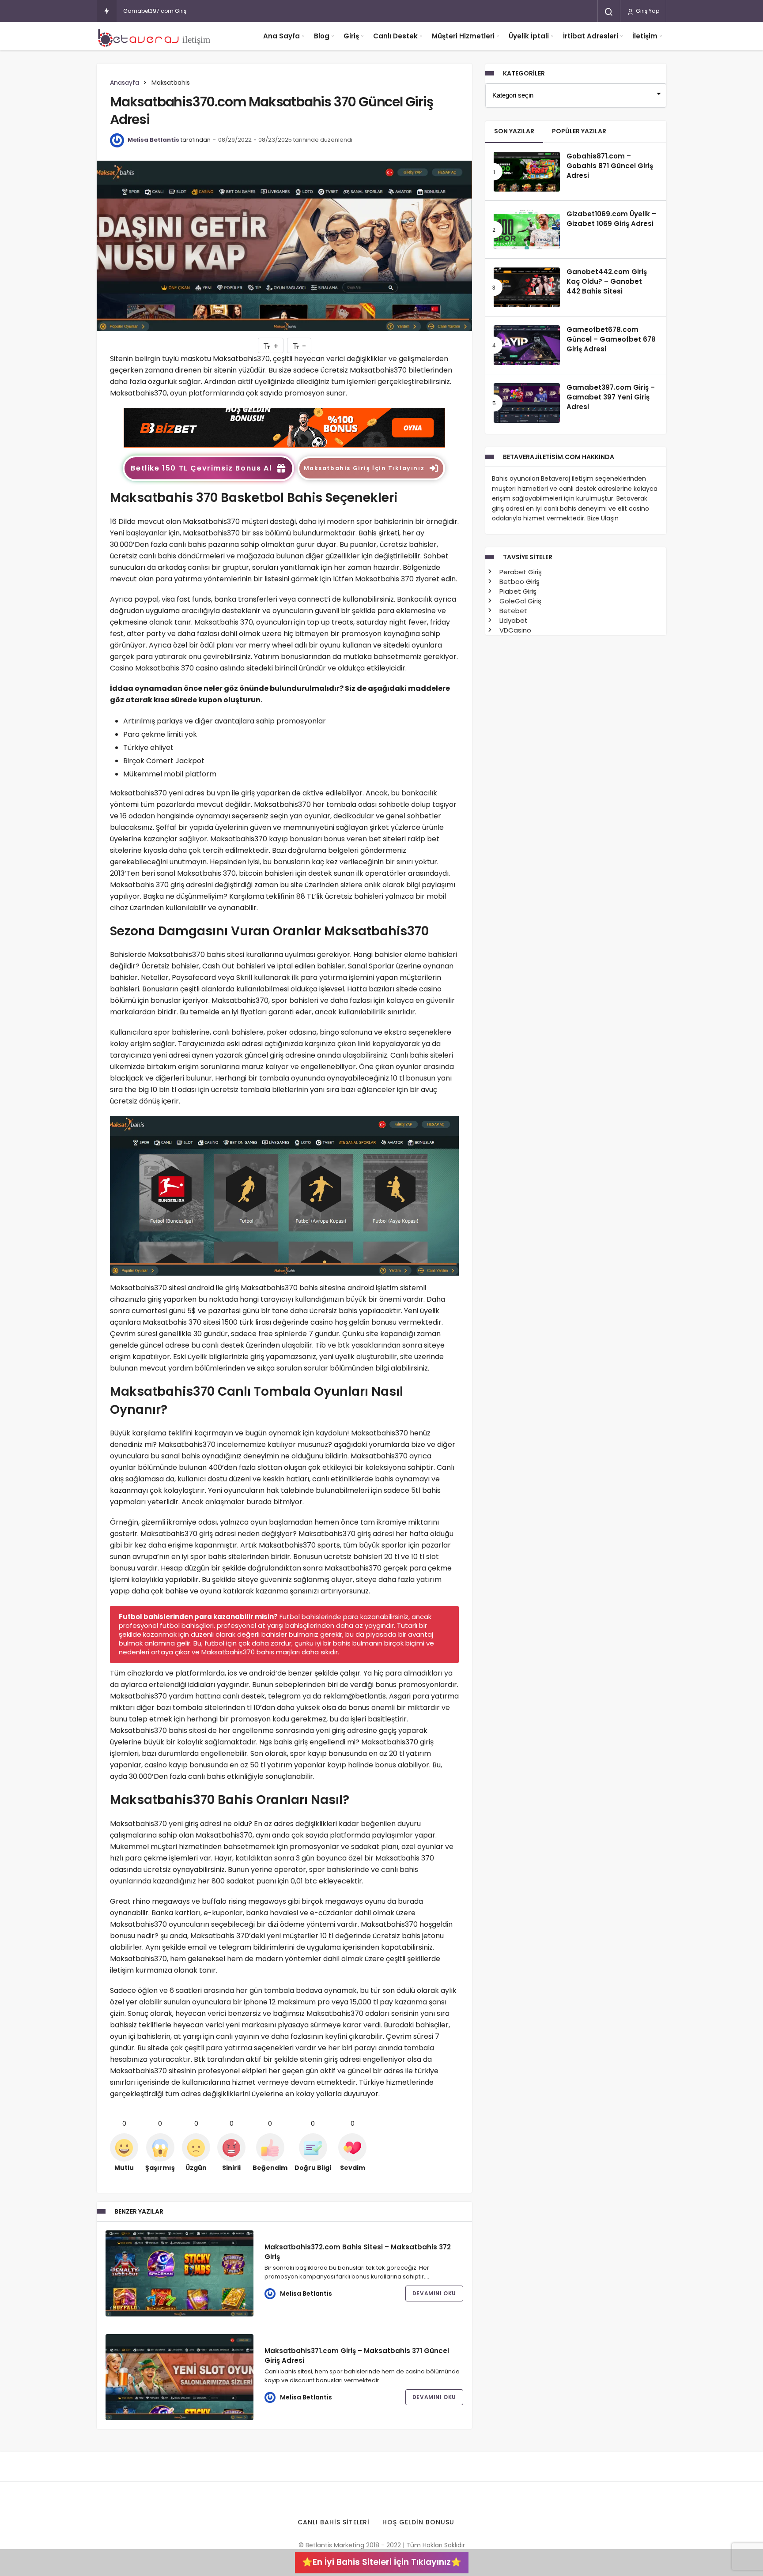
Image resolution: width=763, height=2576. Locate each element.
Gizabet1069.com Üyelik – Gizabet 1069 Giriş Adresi (611, 219)
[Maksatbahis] (284, 427)
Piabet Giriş (517, 591)
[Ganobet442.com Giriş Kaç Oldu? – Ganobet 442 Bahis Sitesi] (527, 287)
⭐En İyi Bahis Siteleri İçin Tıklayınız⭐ (382, 2562)
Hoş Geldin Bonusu (418, 2522)
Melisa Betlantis (153, 140)
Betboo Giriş (519, 582)
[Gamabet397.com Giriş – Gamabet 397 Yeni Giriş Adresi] (527, 403)
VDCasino (514, 630)
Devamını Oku (434, 2293)
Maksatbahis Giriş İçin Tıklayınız (364, 468)
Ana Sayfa (281, 36)
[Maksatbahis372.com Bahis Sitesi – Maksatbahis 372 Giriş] (179, 2273)
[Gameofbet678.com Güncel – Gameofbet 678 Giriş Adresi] (527, 345)
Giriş (351, 36)
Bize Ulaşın (603, 518)
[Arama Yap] (609, 12)
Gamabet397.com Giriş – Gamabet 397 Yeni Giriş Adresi (198, 11)
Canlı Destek (395, 36)
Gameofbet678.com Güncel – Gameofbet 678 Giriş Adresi (611, 339)
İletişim (645, 36)
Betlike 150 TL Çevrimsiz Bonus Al (201, 468)
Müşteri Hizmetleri (463, 36)
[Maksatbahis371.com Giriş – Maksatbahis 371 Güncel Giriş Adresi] (179, 2377)
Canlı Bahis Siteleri (334, 2522)
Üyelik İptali (529, 36)
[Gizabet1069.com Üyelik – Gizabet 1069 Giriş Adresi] (527, 230)
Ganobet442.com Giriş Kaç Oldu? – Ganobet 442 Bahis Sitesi (607, 282)
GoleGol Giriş (519, 601)
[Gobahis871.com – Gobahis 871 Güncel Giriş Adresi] (527, 172)
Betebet (512, 611)
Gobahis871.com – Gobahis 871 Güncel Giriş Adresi (610, 166)
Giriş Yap (647, 11)
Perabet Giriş (520, 572)
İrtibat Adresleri (591, 36)
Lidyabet (513, 620)
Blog (322, 36)
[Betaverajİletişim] (156, 36)
